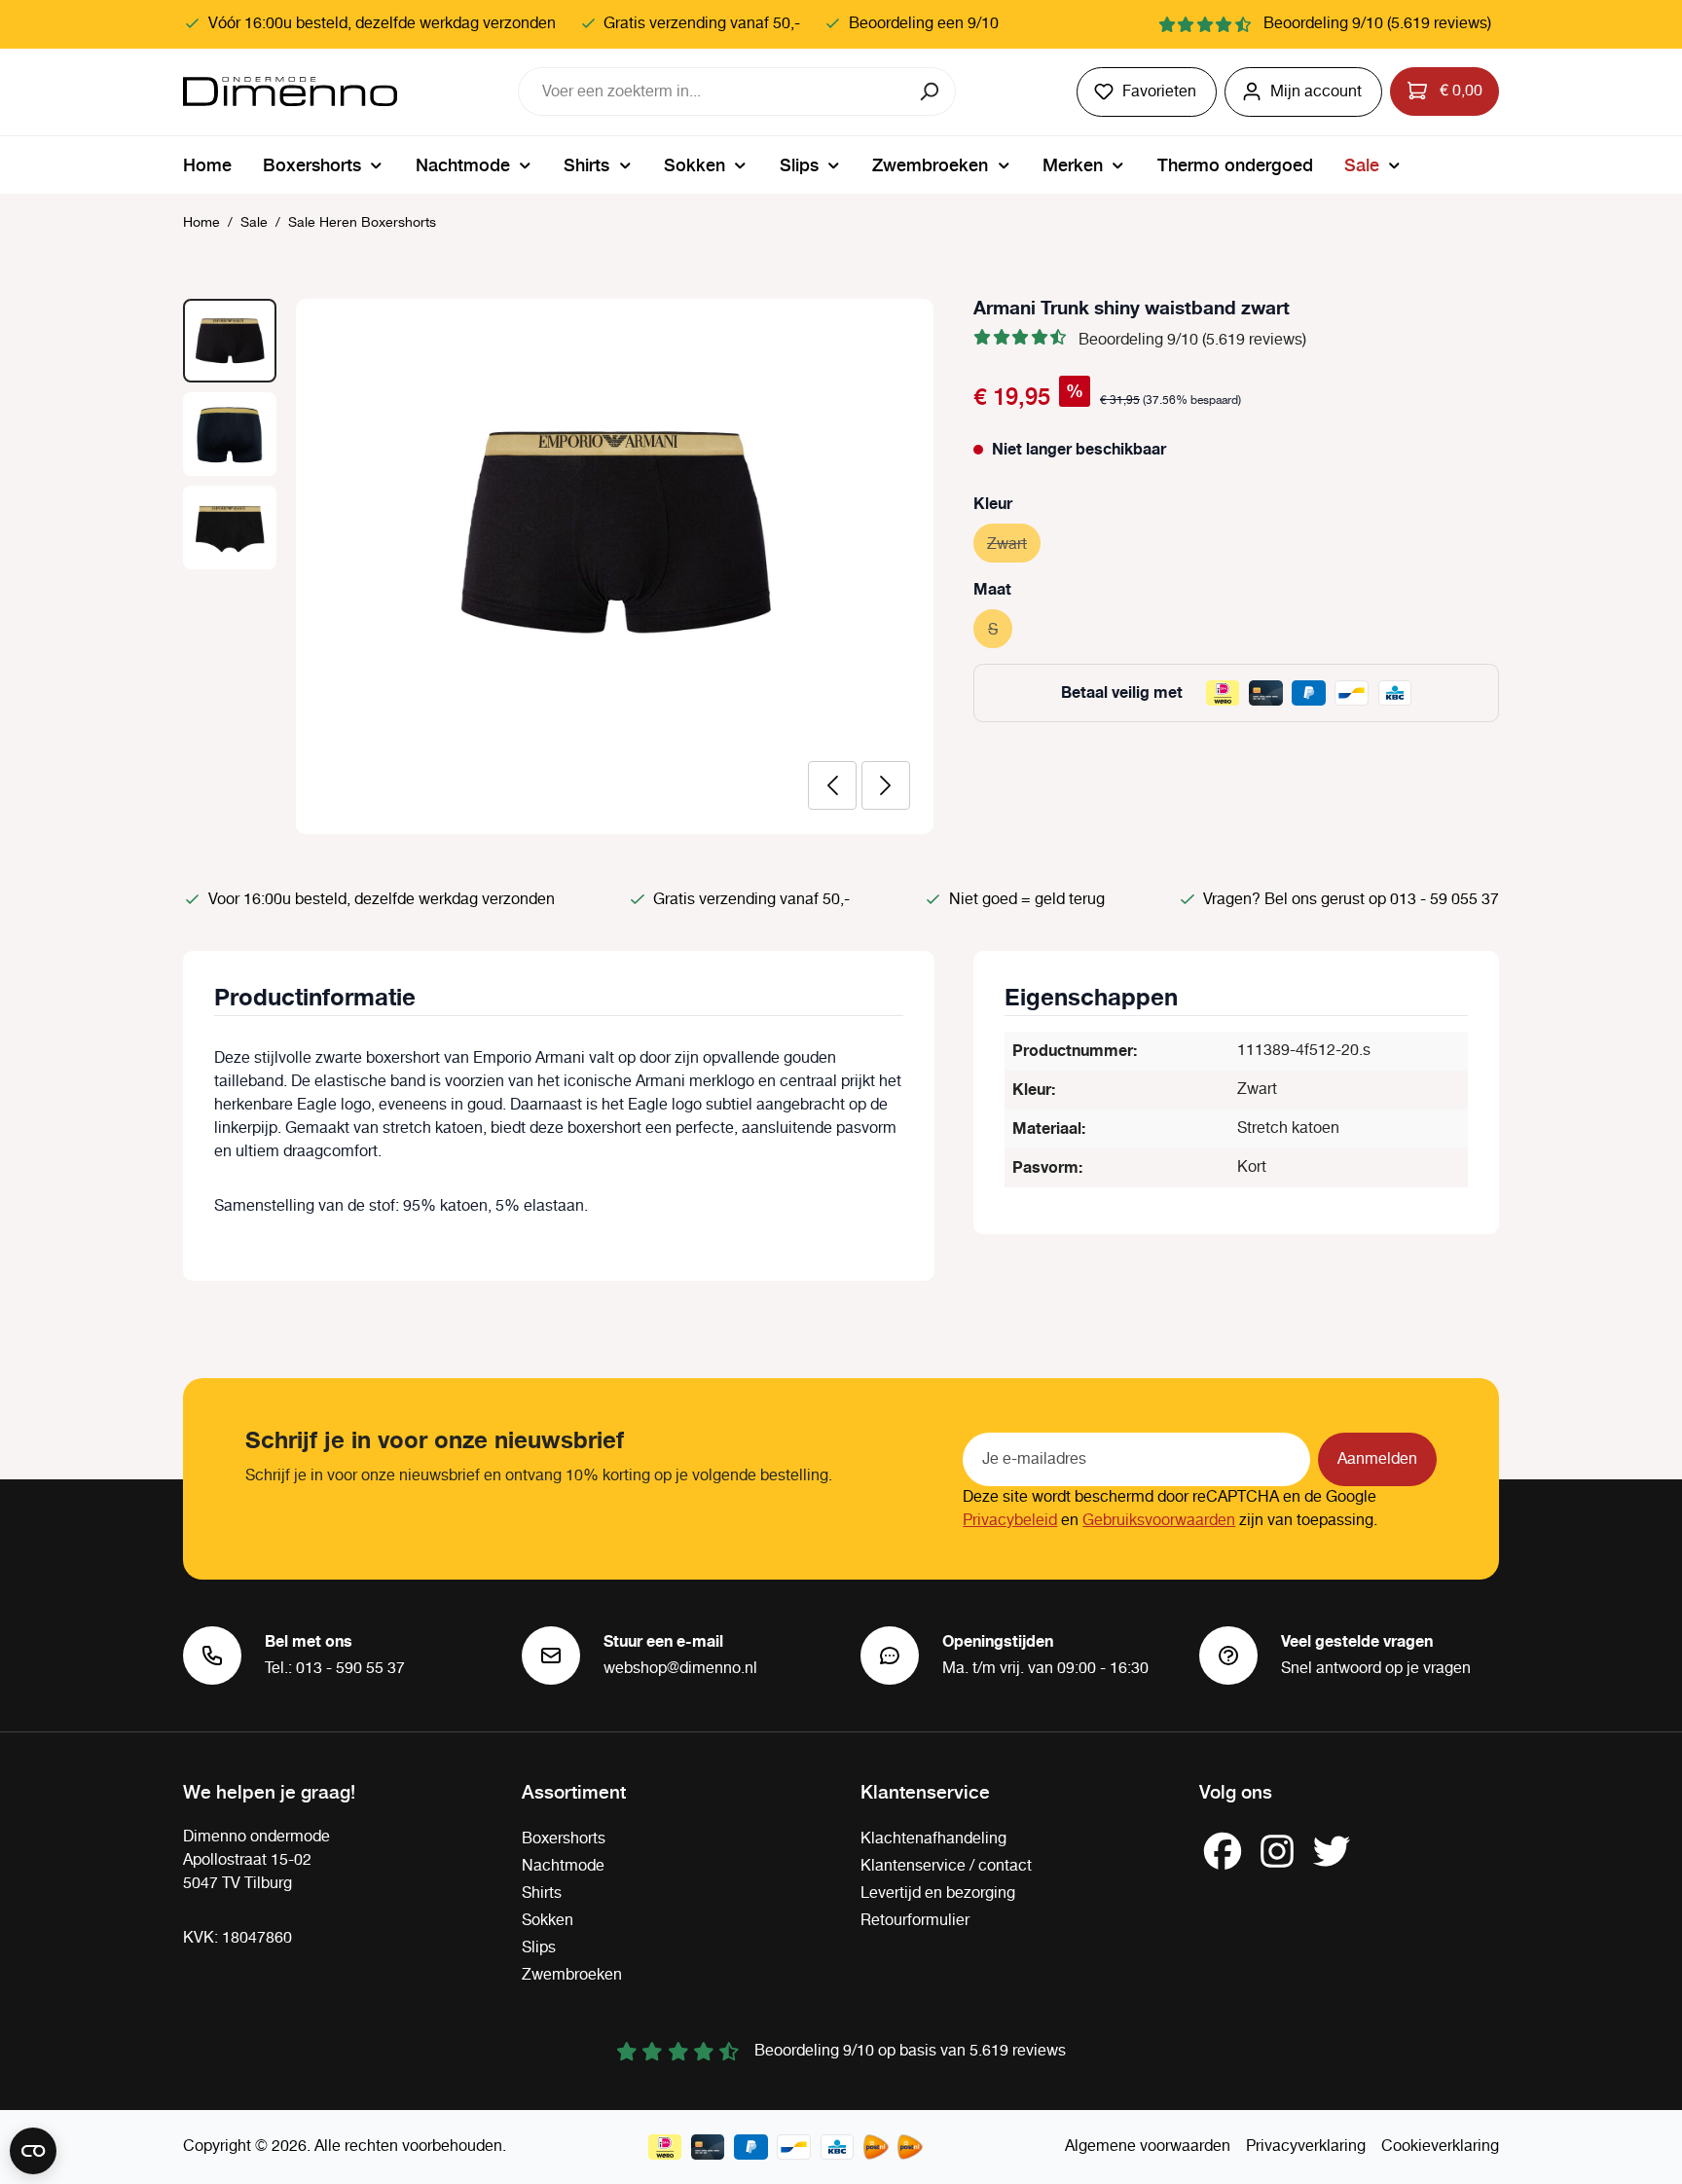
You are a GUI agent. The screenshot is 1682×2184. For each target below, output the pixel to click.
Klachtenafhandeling (933, 1839)
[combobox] (713, 91)
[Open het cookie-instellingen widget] (33, 2151)
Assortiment (574, 1791)
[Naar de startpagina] (290, 91)
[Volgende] (886, 785)
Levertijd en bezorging (938, 1893)
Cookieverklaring (1440, 2147)
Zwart (1014, 545)
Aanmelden (1377, 1459)
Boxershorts (564, 1839)
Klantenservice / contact (946, 1866)
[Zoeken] (931, 91)
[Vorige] (832, 785)
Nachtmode (563, 1866)
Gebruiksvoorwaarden (1159, 1521)
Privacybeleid (1010, 1521)
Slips (539, 1948)
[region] (559, 566)
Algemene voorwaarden (1148, 2147)
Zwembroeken (572, 1975)
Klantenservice (925, 1791)
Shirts (542, 1893)
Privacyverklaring (1306, 2147)
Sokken (548, 1921)
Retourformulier (915, 1921)
